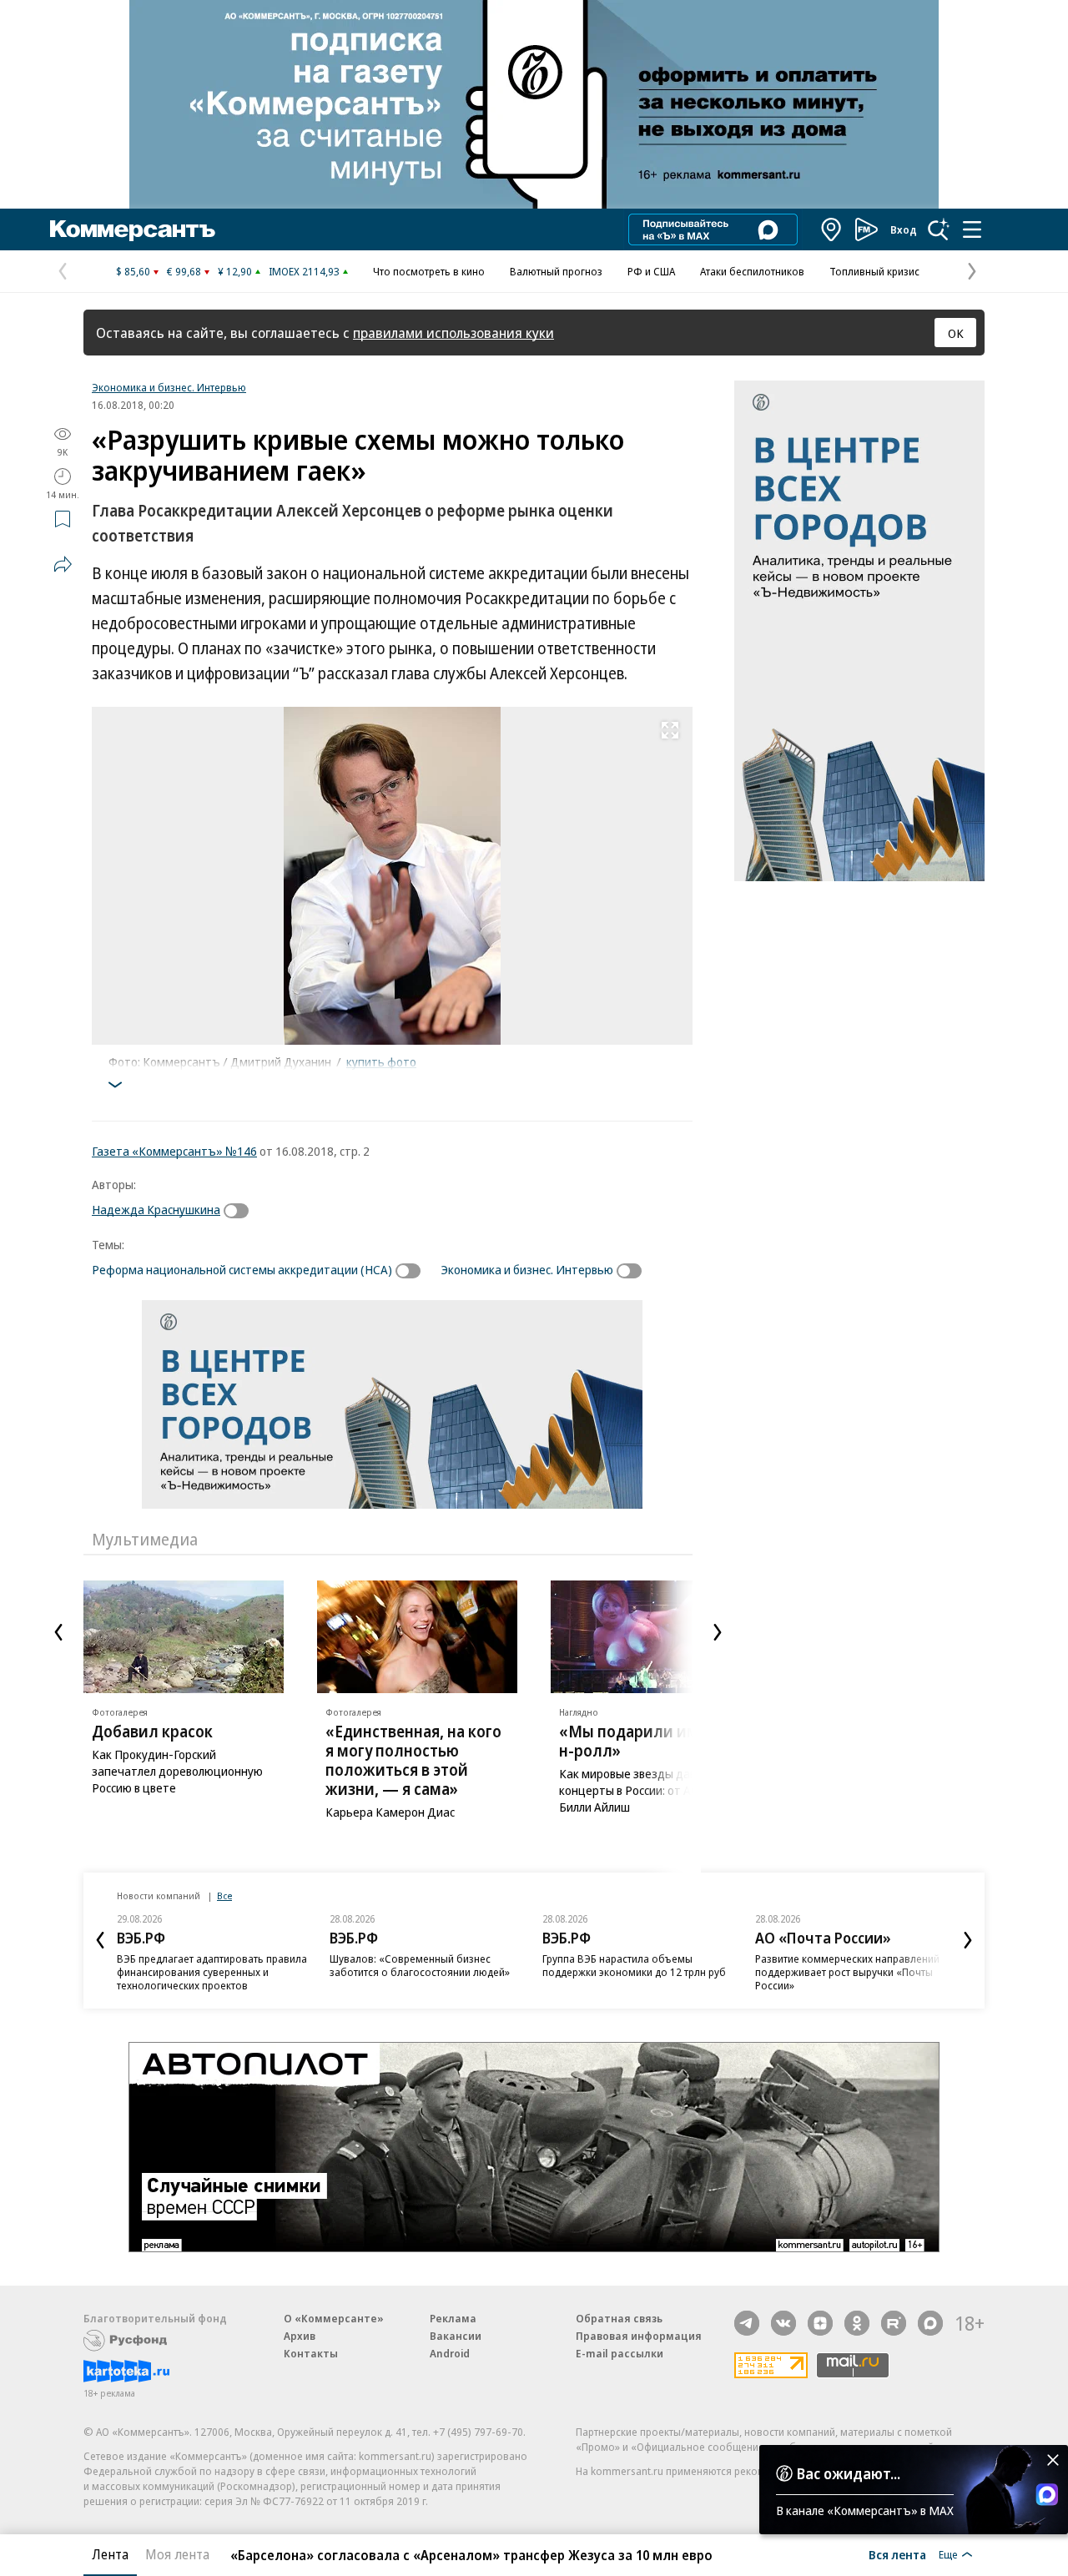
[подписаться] (240, 1211)
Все (224, 1895)
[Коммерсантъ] (133, 229)
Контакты (311, 2353)
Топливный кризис (874, 271)
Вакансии (456, 2336)
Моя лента (177, 2554)
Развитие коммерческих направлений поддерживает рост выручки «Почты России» (847, 1972)
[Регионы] (832, 229)
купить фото (381, 1061)
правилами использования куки (453, 333)
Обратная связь (619, 2318)
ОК (956, 333)
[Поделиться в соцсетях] (63, 564)
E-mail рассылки (620, 2353)
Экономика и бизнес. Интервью (169, 387)
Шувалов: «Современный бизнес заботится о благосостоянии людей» (420, 1965)
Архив (300, 2336)
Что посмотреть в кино (429, 271)
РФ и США (651, 271)
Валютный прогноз (556, 271)
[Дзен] (820, 2323)
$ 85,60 (133, 271)
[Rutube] (894, 2323)
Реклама (453, 2318)
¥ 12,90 (235, 271)
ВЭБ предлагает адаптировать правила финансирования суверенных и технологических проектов (212, 1972)
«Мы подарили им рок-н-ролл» (647, 1741)
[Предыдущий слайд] (58, 1632)
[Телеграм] (747, 2323)
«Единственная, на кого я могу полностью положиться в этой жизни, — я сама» (413, 1760)
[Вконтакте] (783, 2323)
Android (450, 2353)
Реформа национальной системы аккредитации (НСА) (242, 1269)
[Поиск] (939, 229)
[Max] (930, 2323)
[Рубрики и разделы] (972, 229)
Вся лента (897, 2554)
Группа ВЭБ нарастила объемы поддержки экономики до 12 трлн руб (634, 1965)
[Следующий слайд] (718, 1632)
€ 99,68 (184, 271)
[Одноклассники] (857, 2323)
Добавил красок (152, 1732)
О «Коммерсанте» (334, 2318)
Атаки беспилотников (752, 271)
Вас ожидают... (849, 2473)
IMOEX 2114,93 (304, 271)
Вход (904, 229)
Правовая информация (639, 2336)
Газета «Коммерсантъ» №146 (174, 1151)
